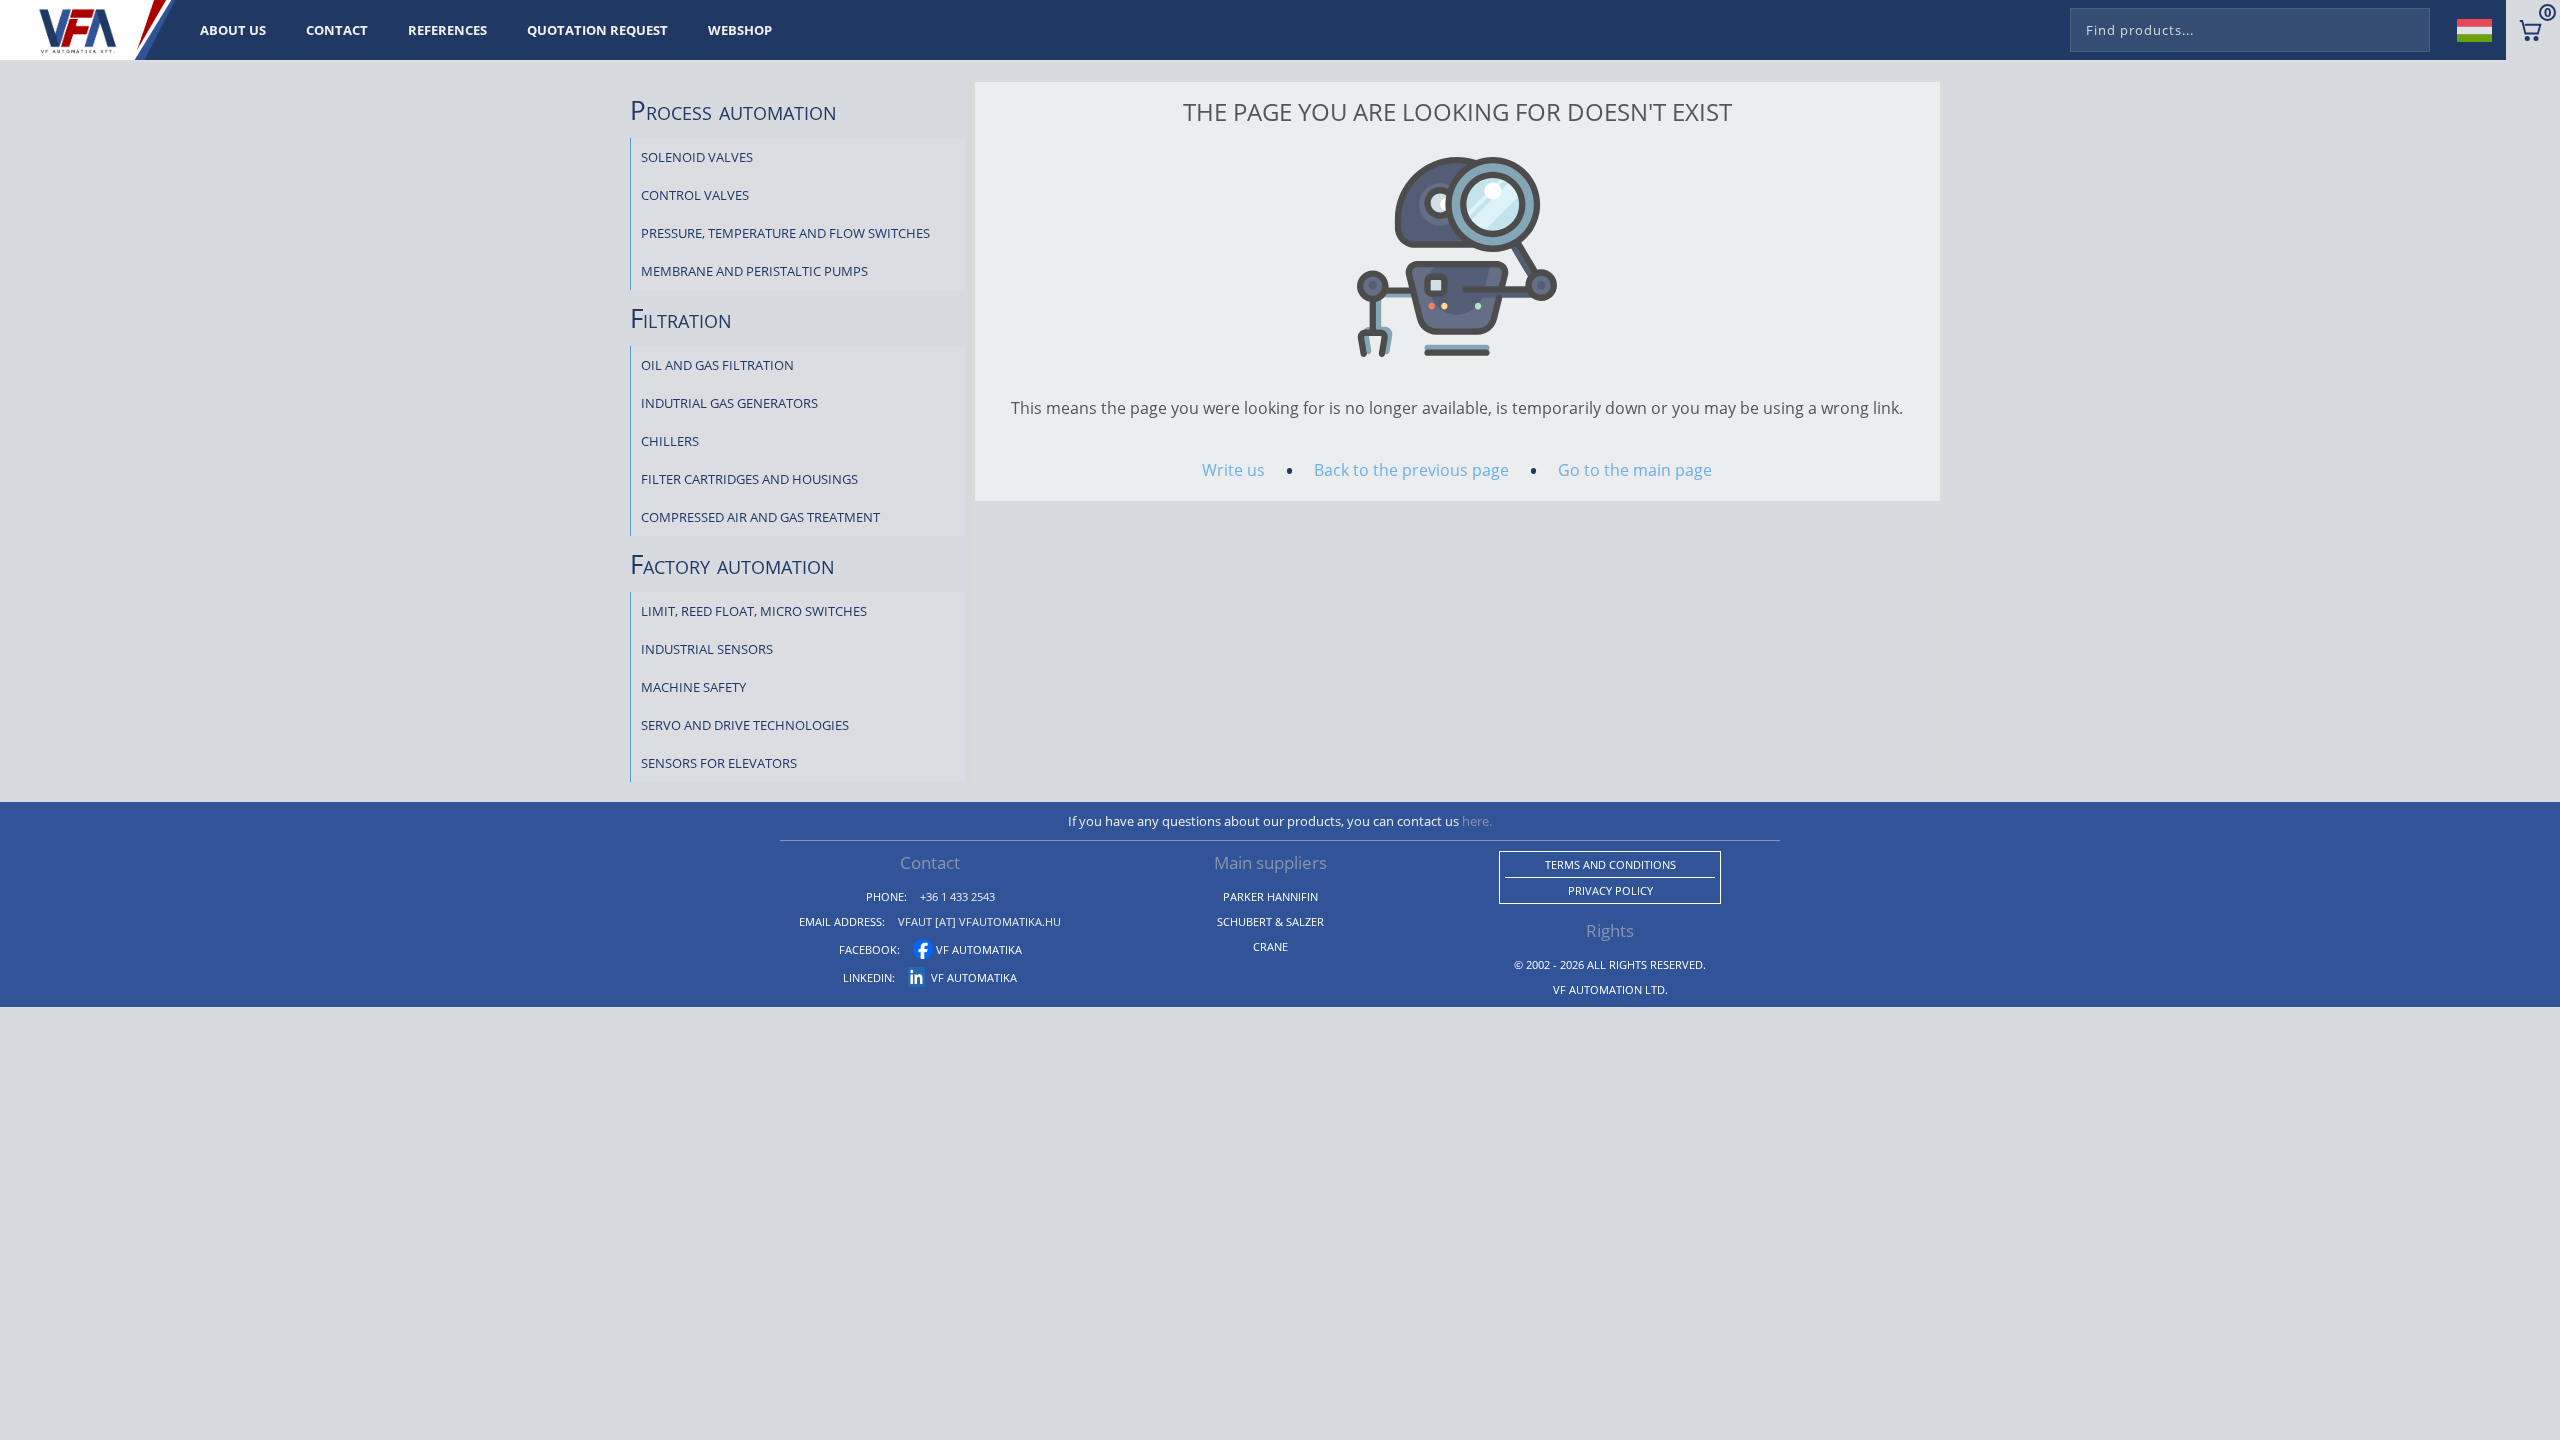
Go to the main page (1635, 470)
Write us (1233, 470)
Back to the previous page (1411, 470)
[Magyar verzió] (2482, 30)
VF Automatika (977, 949)
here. (1477, 821)
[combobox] (2250, 26)
